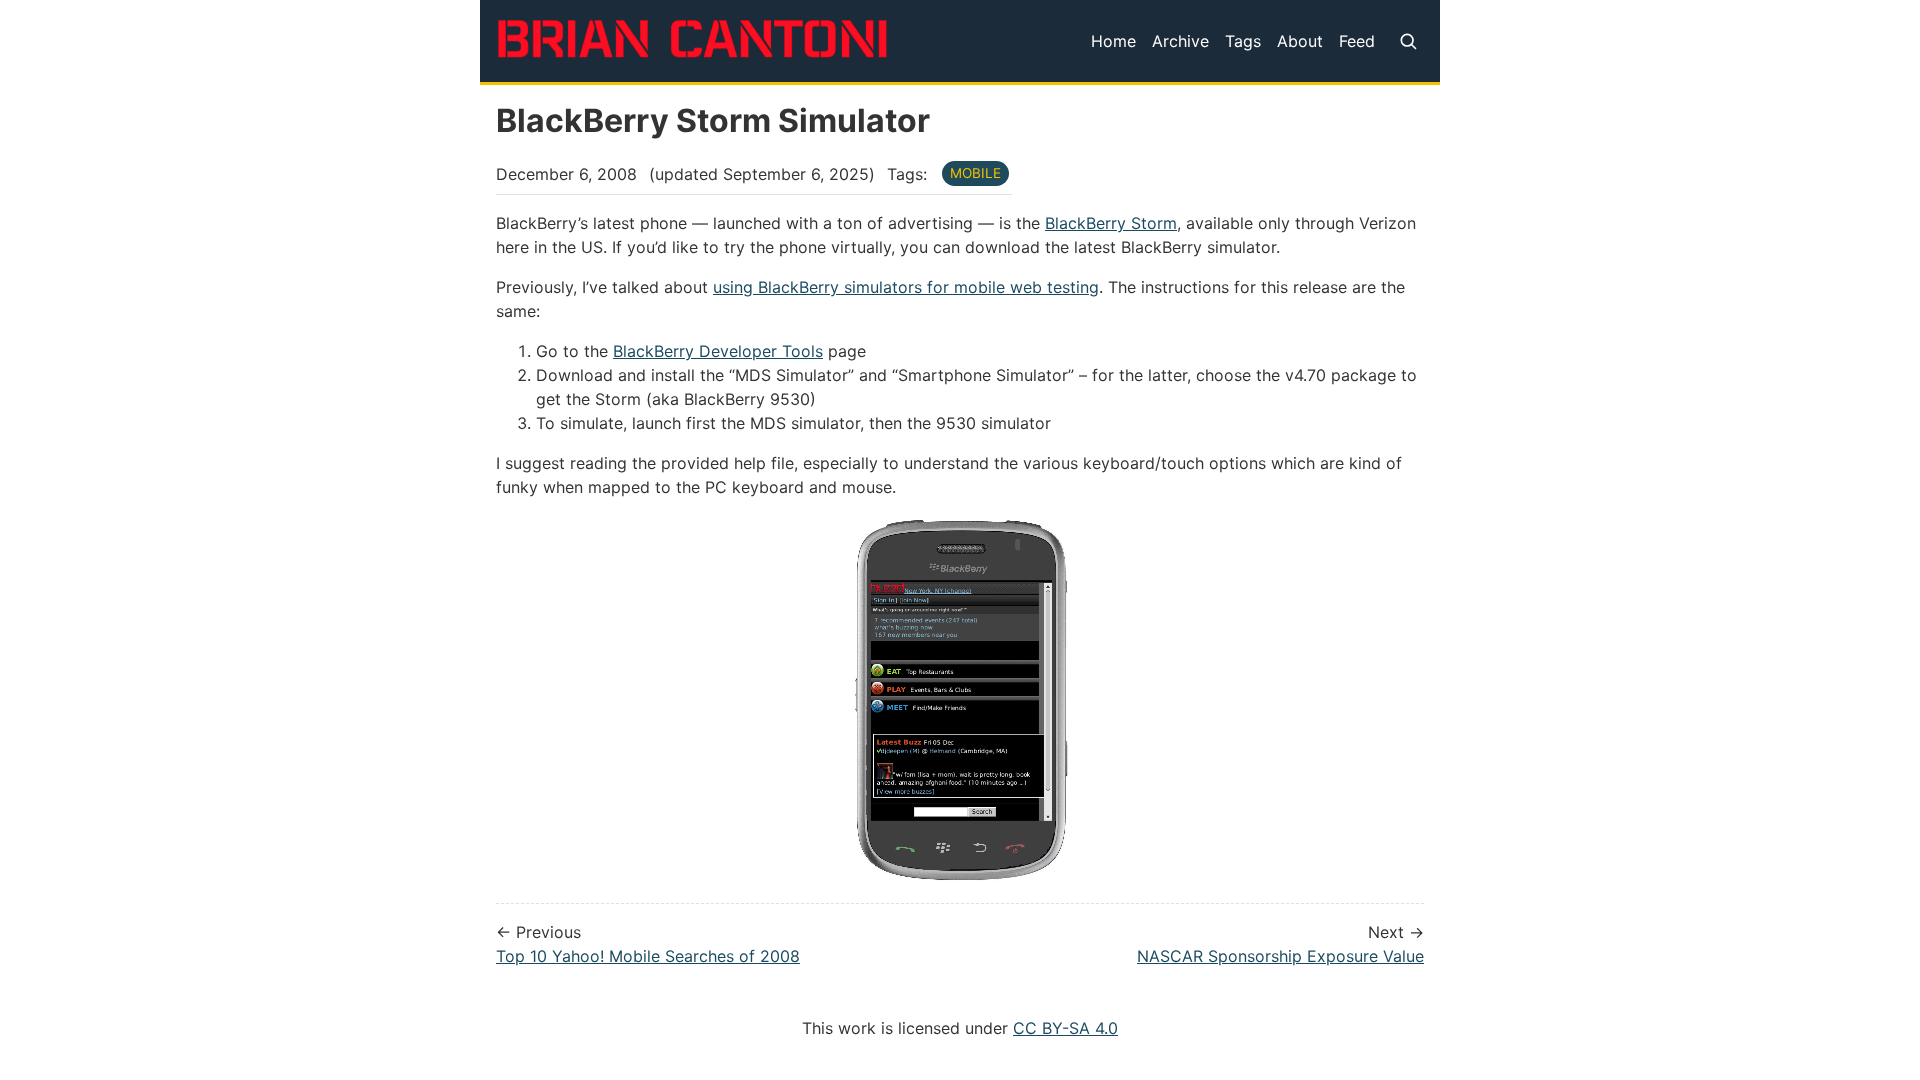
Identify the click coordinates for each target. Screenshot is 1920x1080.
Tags (1243, 41)
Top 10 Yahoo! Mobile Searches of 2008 (648, 956)
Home (1113, 41)
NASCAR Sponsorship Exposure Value (1280, 956)
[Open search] (1407, 41)
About (1300, 41)
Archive (1180, 41)
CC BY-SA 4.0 (1065, 1028)
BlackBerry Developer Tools (718, 351)
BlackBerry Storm (1111, 223)
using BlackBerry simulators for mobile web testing (906, 287)
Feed (1357, 41)
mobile (975, 173)
